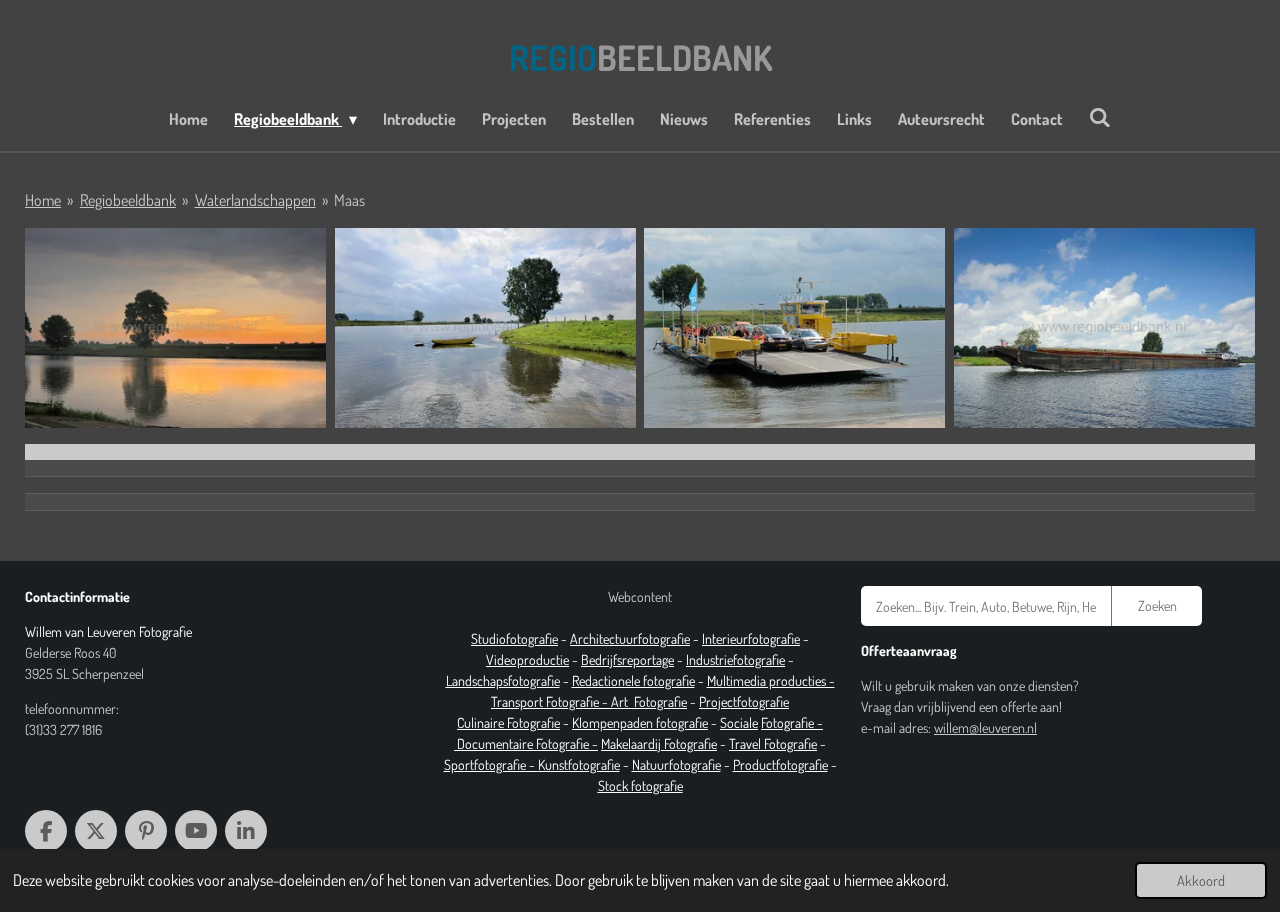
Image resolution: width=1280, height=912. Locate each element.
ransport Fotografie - (554, 701)
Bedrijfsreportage (627, 659)
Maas (349, 200)
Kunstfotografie (579, 764)
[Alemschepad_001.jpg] (176, 328)
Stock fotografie (640, 785)
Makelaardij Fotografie (659, 743)
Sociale (739, 722)
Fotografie (660, 701)
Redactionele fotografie (633, 680)
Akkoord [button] (1201, 880)
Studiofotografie (514, 638)
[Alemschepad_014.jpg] (1105, 328)
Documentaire (496, 743)
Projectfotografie (744, 701)
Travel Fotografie (773, 743)
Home (43, 200)
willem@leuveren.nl (985, 727)
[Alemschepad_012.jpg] (795, 328)
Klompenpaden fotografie (640, 722)
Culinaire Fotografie (508, 722)
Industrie (709, 659)
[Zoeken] (1100, 117)
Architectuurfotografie (630, 638)
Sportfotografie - (491, 764)
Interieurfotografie (751, 638)
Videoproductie (527, 659)
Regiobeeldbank (128, 200)
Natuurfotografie (676, 764)
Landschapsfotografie (503, 680)
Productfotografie (780, 764)
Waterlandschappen (255, 200)
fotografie (759, 659)
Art (622, 701)
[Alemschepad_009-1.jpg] (486, 328)
